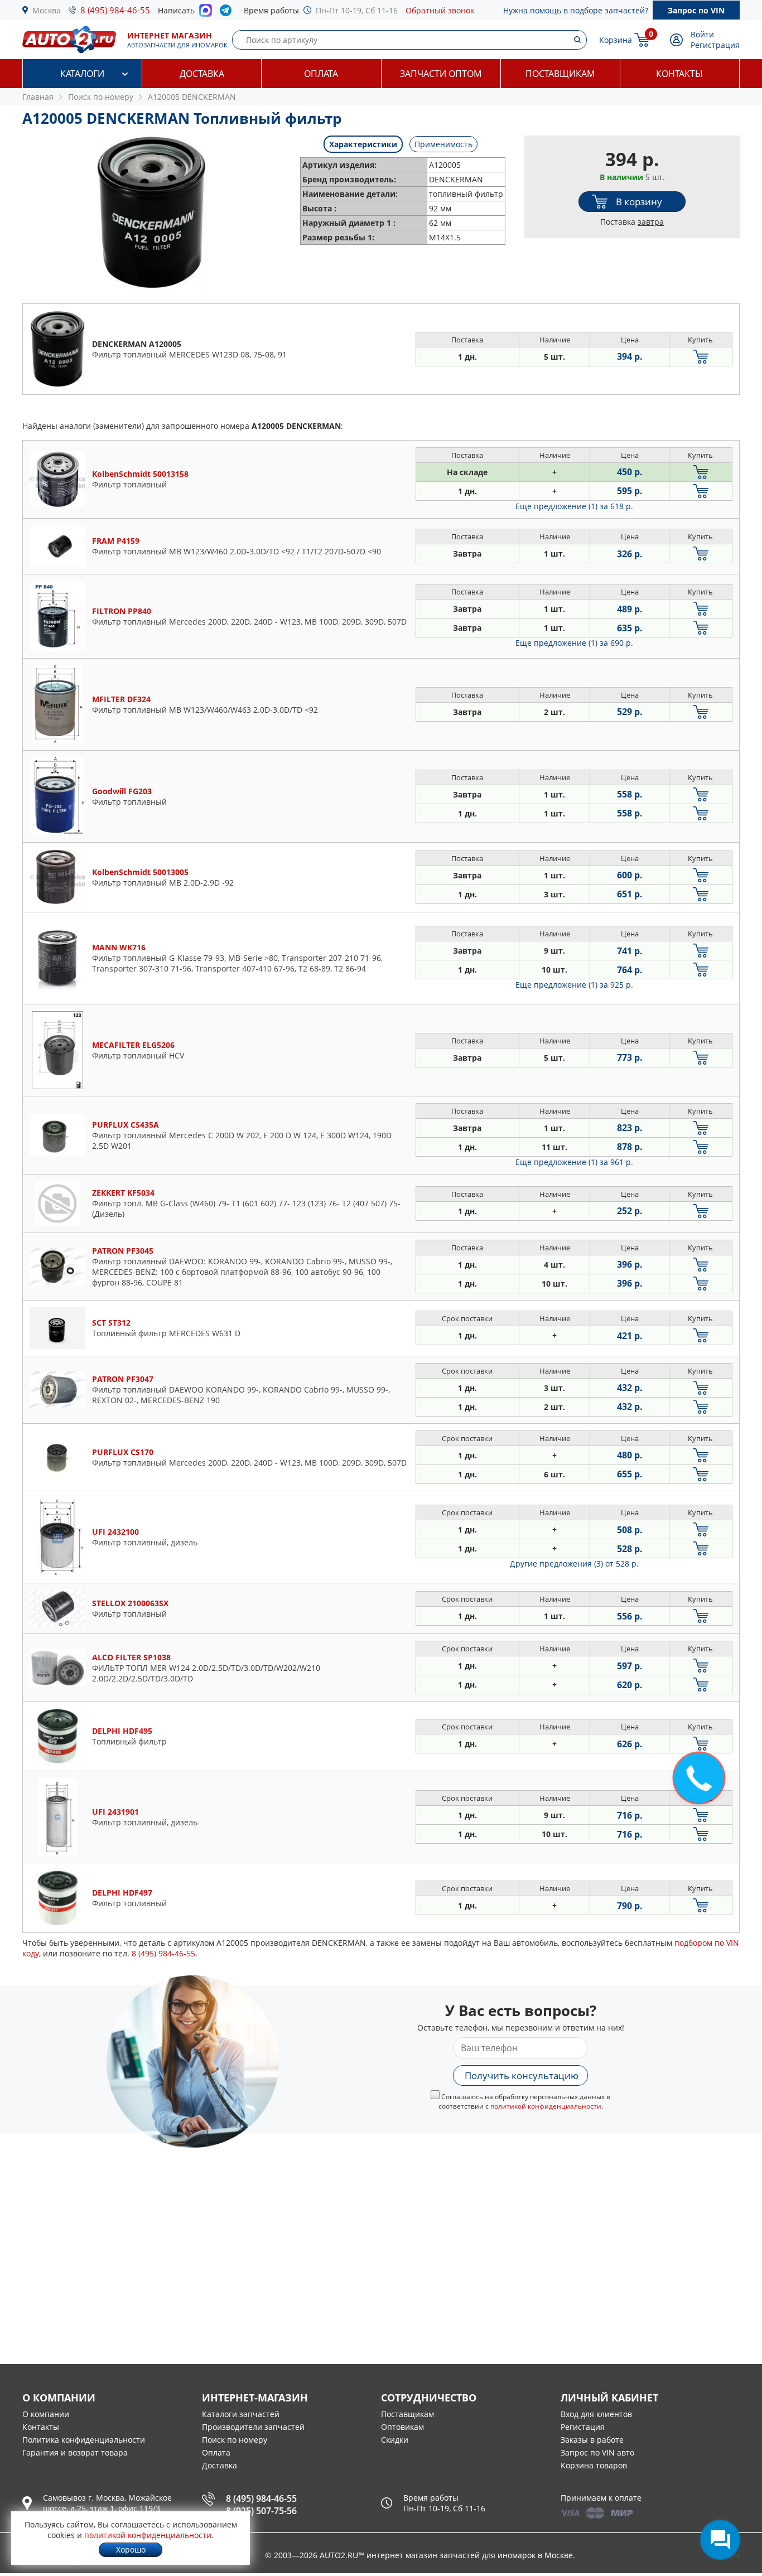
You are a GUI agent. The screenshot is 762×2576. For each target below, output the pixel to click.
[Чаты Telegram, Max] (720, 2540)
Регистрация (715, 45)
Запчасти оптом (441, 74)
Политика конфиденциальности (84, 2440)
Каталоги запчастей (241, 2414)
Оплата (321, 74)
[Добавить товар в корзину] (701, 357)
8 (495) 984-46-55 (115, 10)
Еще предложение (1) (574, 506)
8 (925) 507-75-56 (261, 2511)
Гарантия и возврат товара (75, 2452)
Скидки (395, 2440)
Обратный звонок (440, 10)
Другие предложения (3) (574, 1564)
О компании (46, 2414)
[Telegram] (228, 13)
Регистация (583, 2427)
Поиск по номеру (235, 2440)
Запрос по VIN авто (597, 2452)
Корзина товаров (594, 2465)
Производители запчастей (253, 2427)
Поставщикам (560, 74)
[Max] (206, 13)
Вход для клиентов (596, 2414)
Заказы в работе (592, 2440)
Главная (38, 97)
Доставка (202, 74)
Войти (702, 34)
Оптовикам (402, 2427)
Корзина (616, 40)
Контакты (679, 74)
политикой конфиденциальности (546, 2106)
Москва (47, 10)
